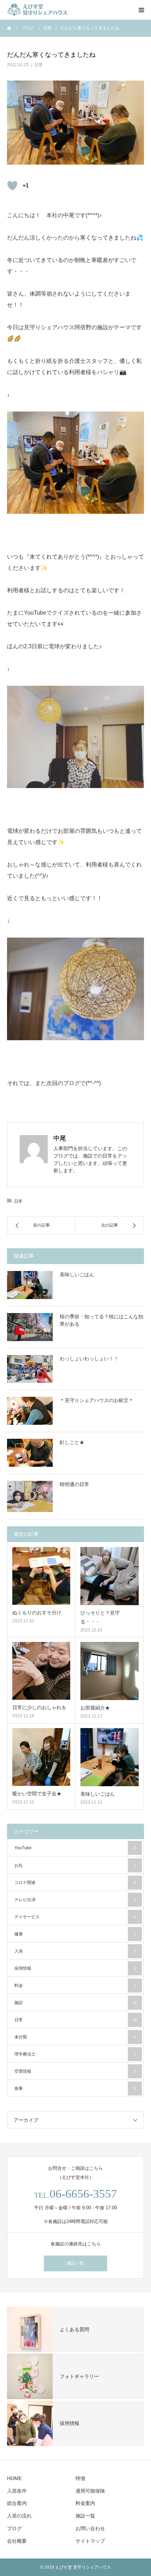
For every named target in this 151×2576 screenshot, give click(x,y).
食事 (75, 2088)
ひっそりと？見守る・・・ (100, 1617)
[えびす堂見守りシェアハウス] (49, 10)
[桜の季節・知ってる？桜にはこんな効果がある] (30, 1327)
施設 (76, 2003)
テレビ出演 (75, 1900)
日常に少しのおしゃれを (39, 1707)
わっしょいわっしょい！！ (89, 1359)
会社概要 (17, 2541)
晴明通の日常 (74, 1484)
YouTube (75, 1848)
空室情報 (75, 2071)
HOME (14, 2478)
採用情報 (75, 1968)
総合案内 (17, 2503)
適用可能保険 (90, 2491)
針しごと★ (72, 1442)
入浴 (75, 1951)
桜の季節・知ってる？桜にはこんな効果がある (101, 1320)
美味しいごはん (77, 1275)
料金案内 (85, 2503)
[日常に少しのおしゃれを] (41, 1671)
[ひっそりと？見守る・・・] (110, 1576)
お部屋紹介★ (95, 1708)
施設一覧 (75, 2263)
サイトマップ (90, 2541)
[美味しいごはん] (30, 1285)
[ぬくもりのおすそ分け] (41, 1576)
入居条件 (17, 2491)
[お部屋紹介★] (110, 1671)
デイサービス (75, 1917)
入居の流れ (19, 2516)
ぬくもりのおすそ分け (37, 1612)
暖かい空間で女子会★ (37, 1794)
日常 (39, 65)
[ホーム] (9, 28)
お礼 (75, 1865)
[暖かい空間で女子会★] (41, 1757)
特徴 (80, 2478)
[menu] (141, 10)
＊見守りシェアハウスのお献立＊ (97, 1400)
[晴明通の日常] (30, 1496)
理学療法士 (75, 2054)
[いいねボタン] (12, 186)
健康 (75, 1934)
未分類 (75, 2037)
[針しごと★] (30, 1453)
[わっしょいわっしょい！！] (30, 1369)
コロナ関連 (75, 1883)
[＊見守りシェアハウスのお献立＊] (30, 1411)
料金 (75, 1985)
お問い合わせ (90, 2528)
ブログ (14, 2528)
